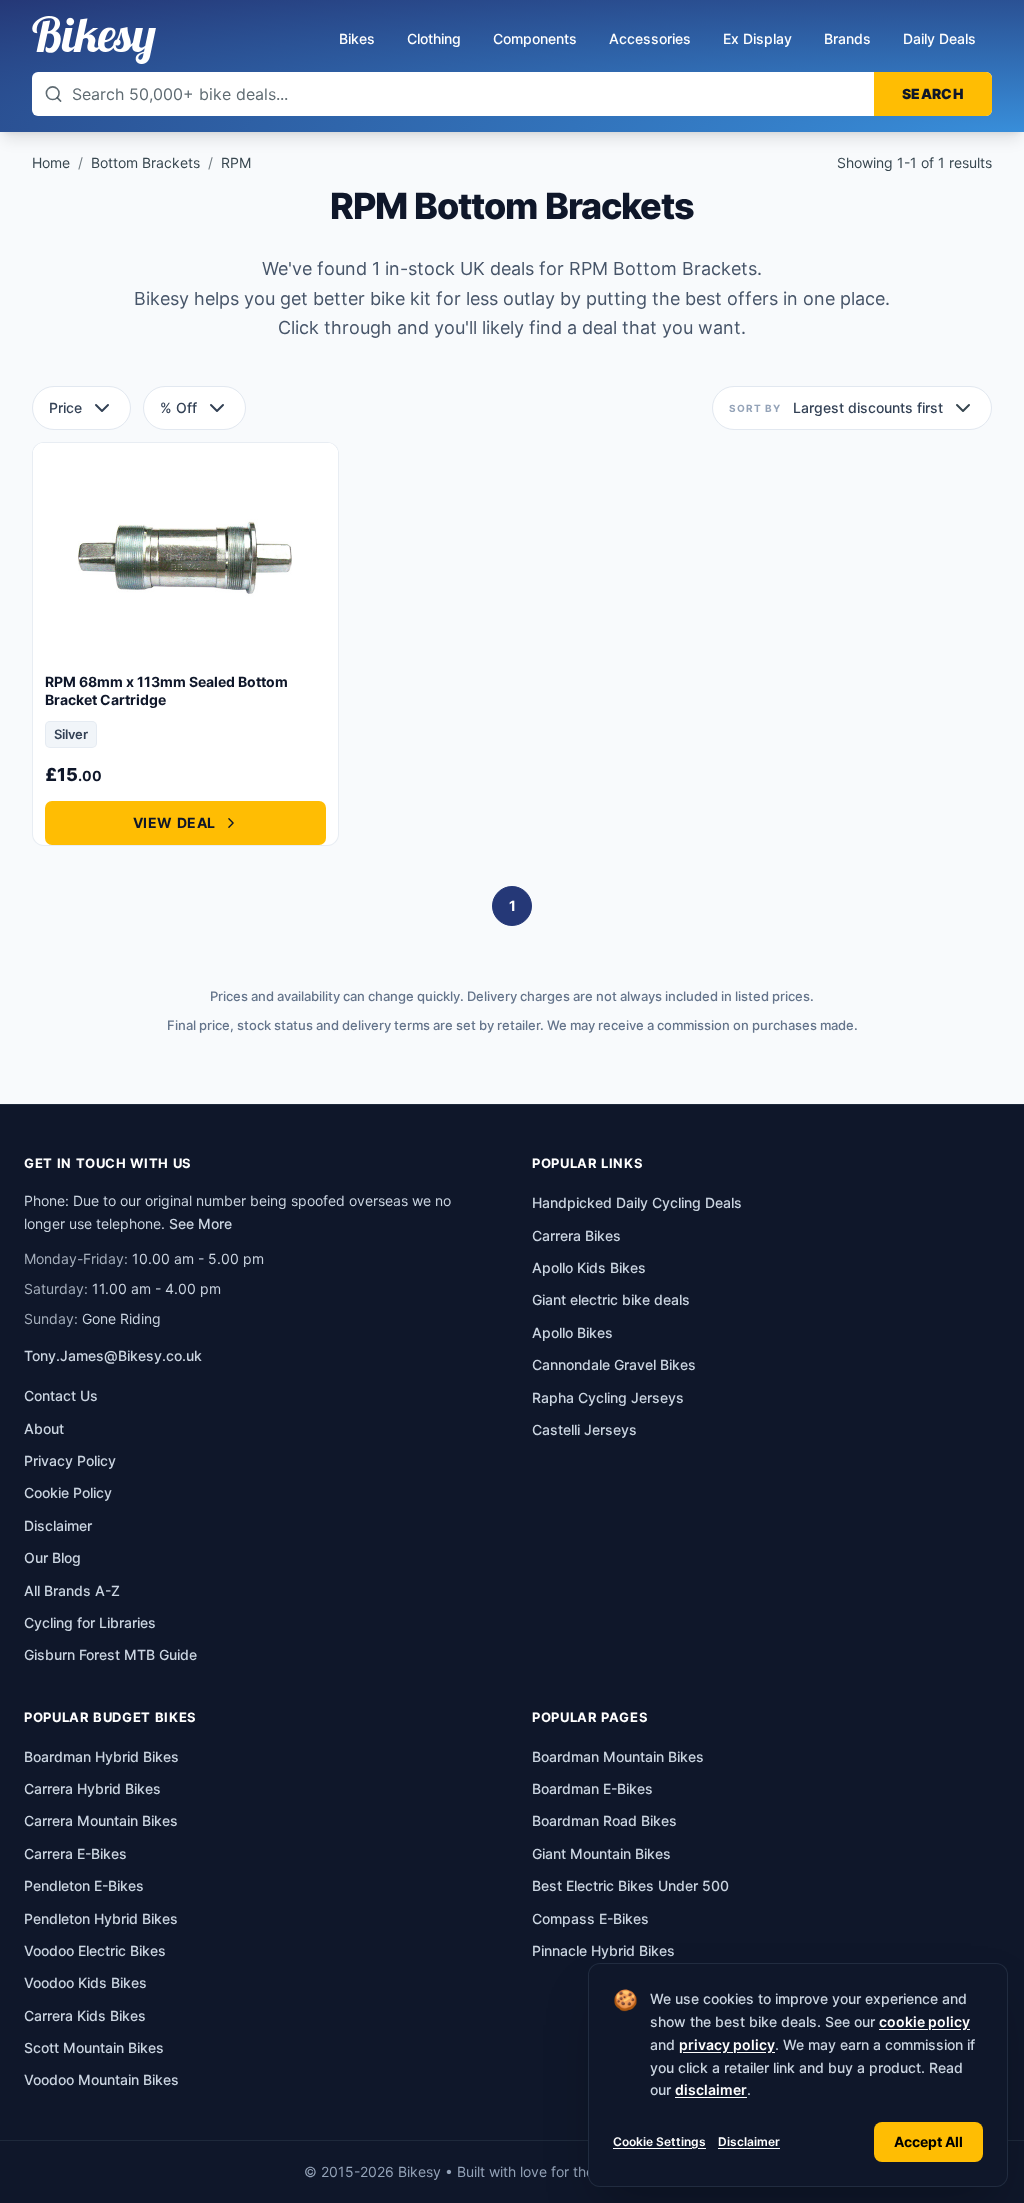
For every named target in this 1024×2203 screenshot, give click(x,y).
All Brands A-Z (72, 1590)
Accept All (928, 2141)
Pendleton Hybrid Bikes (101, 1918)
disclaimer (711, 2089)
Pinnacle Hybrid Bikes (603, 1950)
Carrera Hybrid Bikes (92, 1788)
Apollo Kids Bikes (589, 1267)
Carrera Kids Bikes (85, 2015)
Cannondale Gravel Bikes (614, 1364)
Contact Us (61, 1395)
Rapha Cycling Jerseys (608, 1397)
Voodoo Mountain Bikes (101, 2079)
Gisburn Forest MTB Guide (110, 1654)
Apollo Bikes (572, 1332)
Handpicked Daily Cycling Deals (637, 1202)
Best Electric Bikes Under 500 (630, 1885)
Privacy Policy (70, 1460)
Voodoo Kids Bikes (85, 1982)
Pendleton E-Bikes (84, 1885)
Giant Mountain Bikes (601, 1853)
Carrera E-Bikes (75, 1853)
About (44, 1428)
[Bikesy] (94, 40)
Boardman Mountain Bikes (618, 1756)
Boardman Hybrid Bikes (101, 1756)
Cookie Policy (68, 1492)
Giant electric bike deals (611, 1299)
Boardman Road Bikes (604, 1820)
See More (200, 1223)
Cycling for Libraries (90, 1622)
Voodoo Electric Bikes (95, 1950)
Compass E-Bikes (590, 1918)
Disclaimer (749, 2141)
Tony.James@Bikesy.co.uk (113, 1355)
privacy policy (727, 2044)
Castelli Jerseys (584, 1429)
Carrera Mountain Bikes (101, 1820)
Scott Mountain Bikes (94, 2047)
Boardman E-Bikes (592, 1788)
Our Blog (52, 1557)
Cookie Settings (659, 2141)
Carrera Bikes (576, 1235)
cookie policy (924, 2021)
